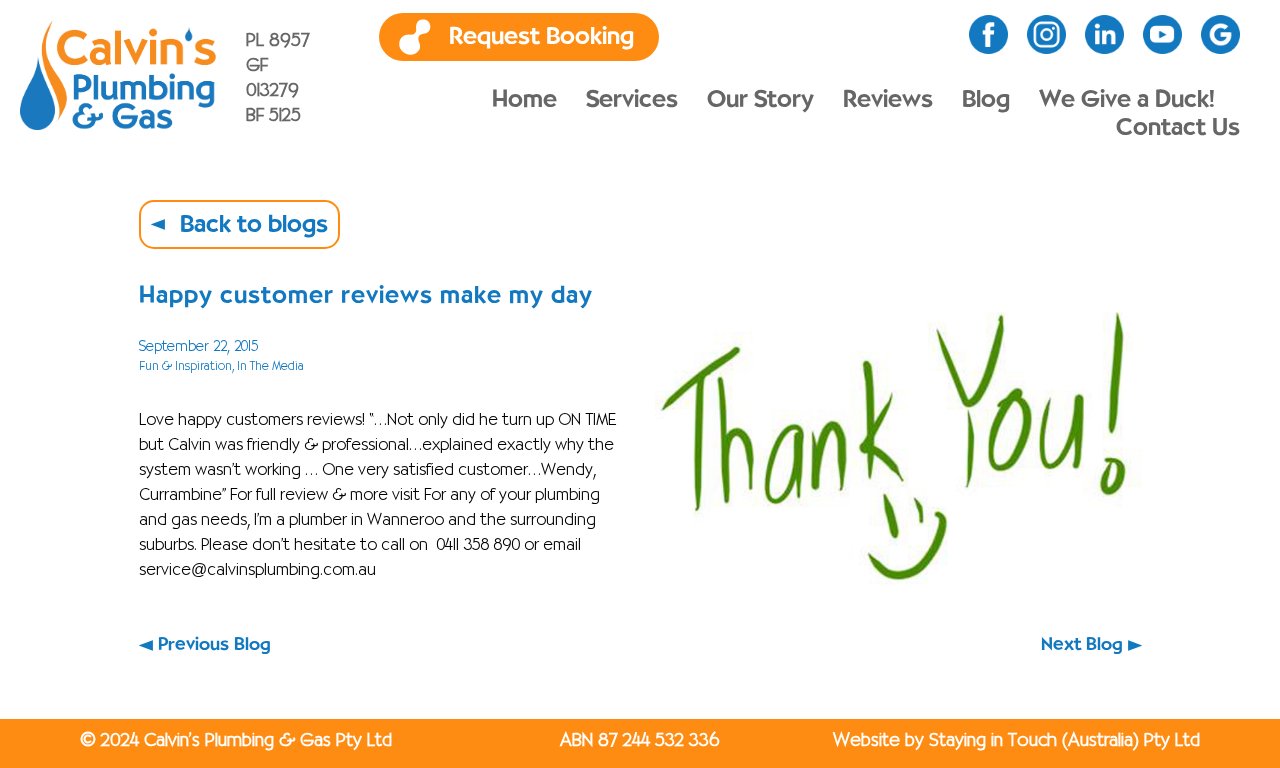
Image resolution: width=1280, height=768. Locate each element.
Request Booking (541, 37)
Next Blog (1082, 645)
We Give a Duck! (1127, 100)
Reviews (888, 100)
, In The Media (268, 366)
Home (524, 100)
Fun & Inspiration (185, 366)
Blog (986, 100)
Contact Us (1178, 128)
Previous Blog (214, 645)
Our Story (760, 100)
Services (632, 100)
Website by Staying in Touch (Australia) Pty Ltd (1016, 741)
